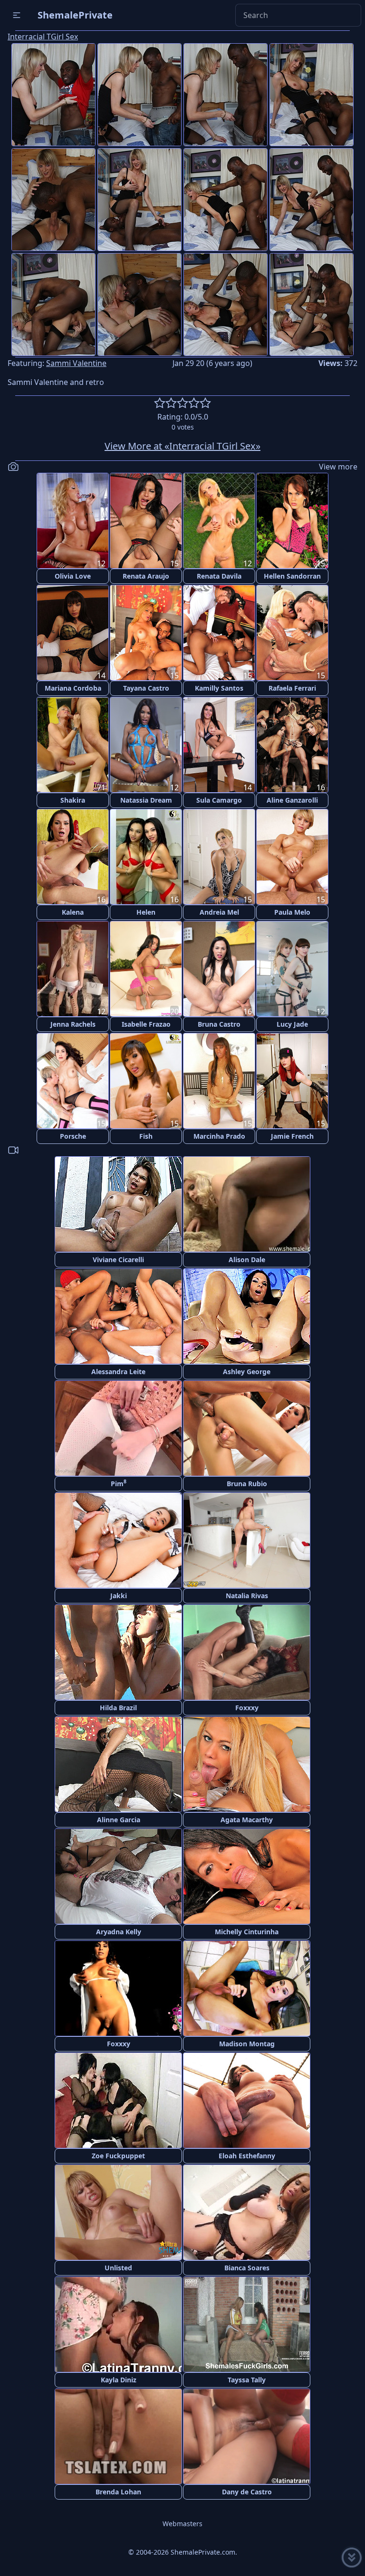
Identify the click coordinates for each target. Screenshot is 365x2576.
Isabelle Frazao (146, 1024)
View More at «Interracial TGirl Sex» (182, 446)
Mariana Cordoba (73, 688)
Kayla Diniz (119, 2380)
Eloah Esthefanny (247, 2156)
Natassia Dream (146, 800)
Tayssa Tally (247, 2380)
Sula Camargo (219, 800)
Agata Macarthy (247, 1820)
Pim (119, 1483)
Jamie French (292, 1136)
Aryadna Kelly (119, 1932)
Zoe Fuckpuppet (118, 2156)
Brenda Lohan (118, 2492)
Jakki (119, 1596)
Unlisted (118, 2268)
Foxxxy (247, 1708)
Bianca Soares (247, 2268)
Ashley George (247, 1372)
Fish (146, 1136)
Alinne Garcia (119, 1820)
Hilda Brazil (118, 1708)
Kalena (73, 912)
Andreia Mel (219, 912)
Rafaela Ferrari (292, 688)
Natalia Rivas (247, 1596)
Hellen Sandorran (292, 576)
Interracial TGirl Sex (43, 37)
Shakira (73, 800)
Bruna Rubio (247, 1484)
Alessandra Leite (118, 1372)
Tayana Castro (146, 688)
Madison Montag (247, 2044)
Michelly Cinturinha (247, 1932)
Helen (146, 912)
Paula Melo (292, 912)
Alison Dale (247, 1260)
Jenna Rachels (73, 1024)
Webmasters (182, 2524)
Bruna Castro (219, 1024)
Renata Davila (219, 576)
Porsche (73, 1136)
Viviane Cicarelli (118, 1260)
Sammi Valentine (76, 363)
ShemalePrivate (75, 15)
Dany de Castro (247, 2492)
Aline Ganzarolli (292, 800)
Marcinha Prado (219, 1136)
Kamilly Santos (219, 688)
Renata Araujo (146, 576)
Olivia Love (73, 576)
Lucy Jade (292, 1024)
